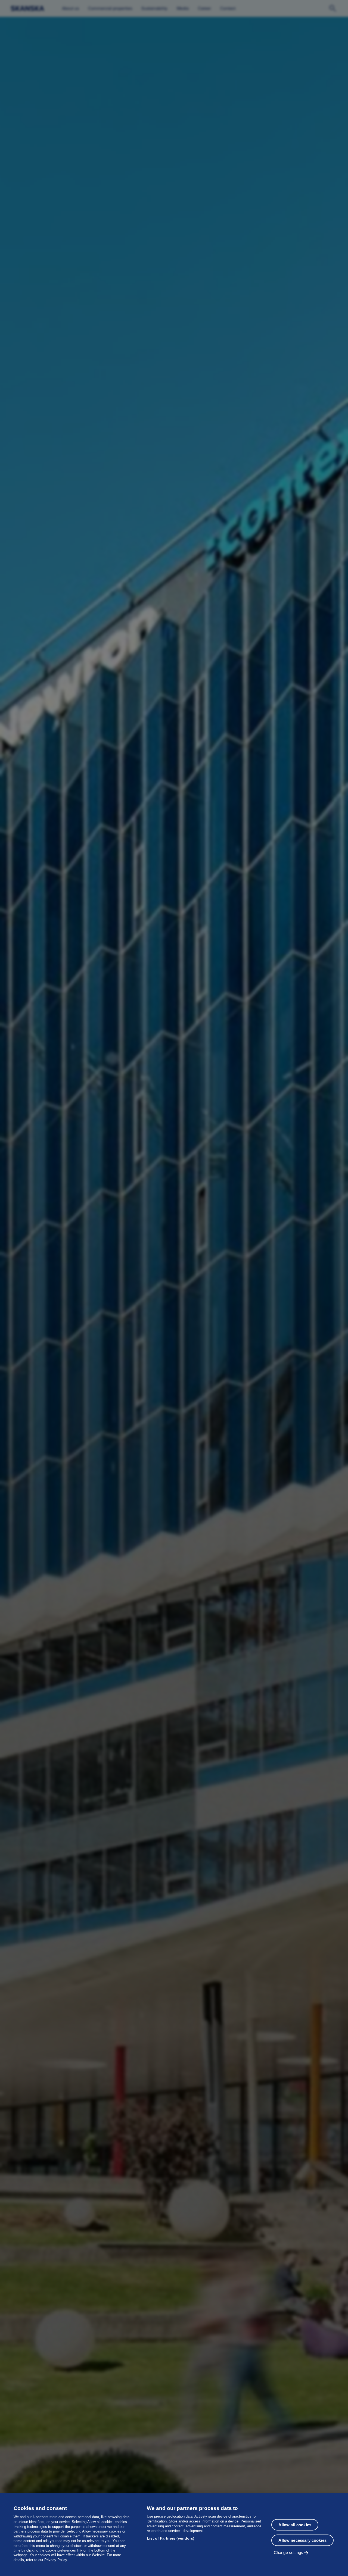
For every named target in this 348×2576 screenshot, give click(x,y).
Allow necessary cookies (302, 2540)
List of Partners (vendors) (171, 2538)
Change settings (288, 2552)
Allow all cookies (295, 2525)
